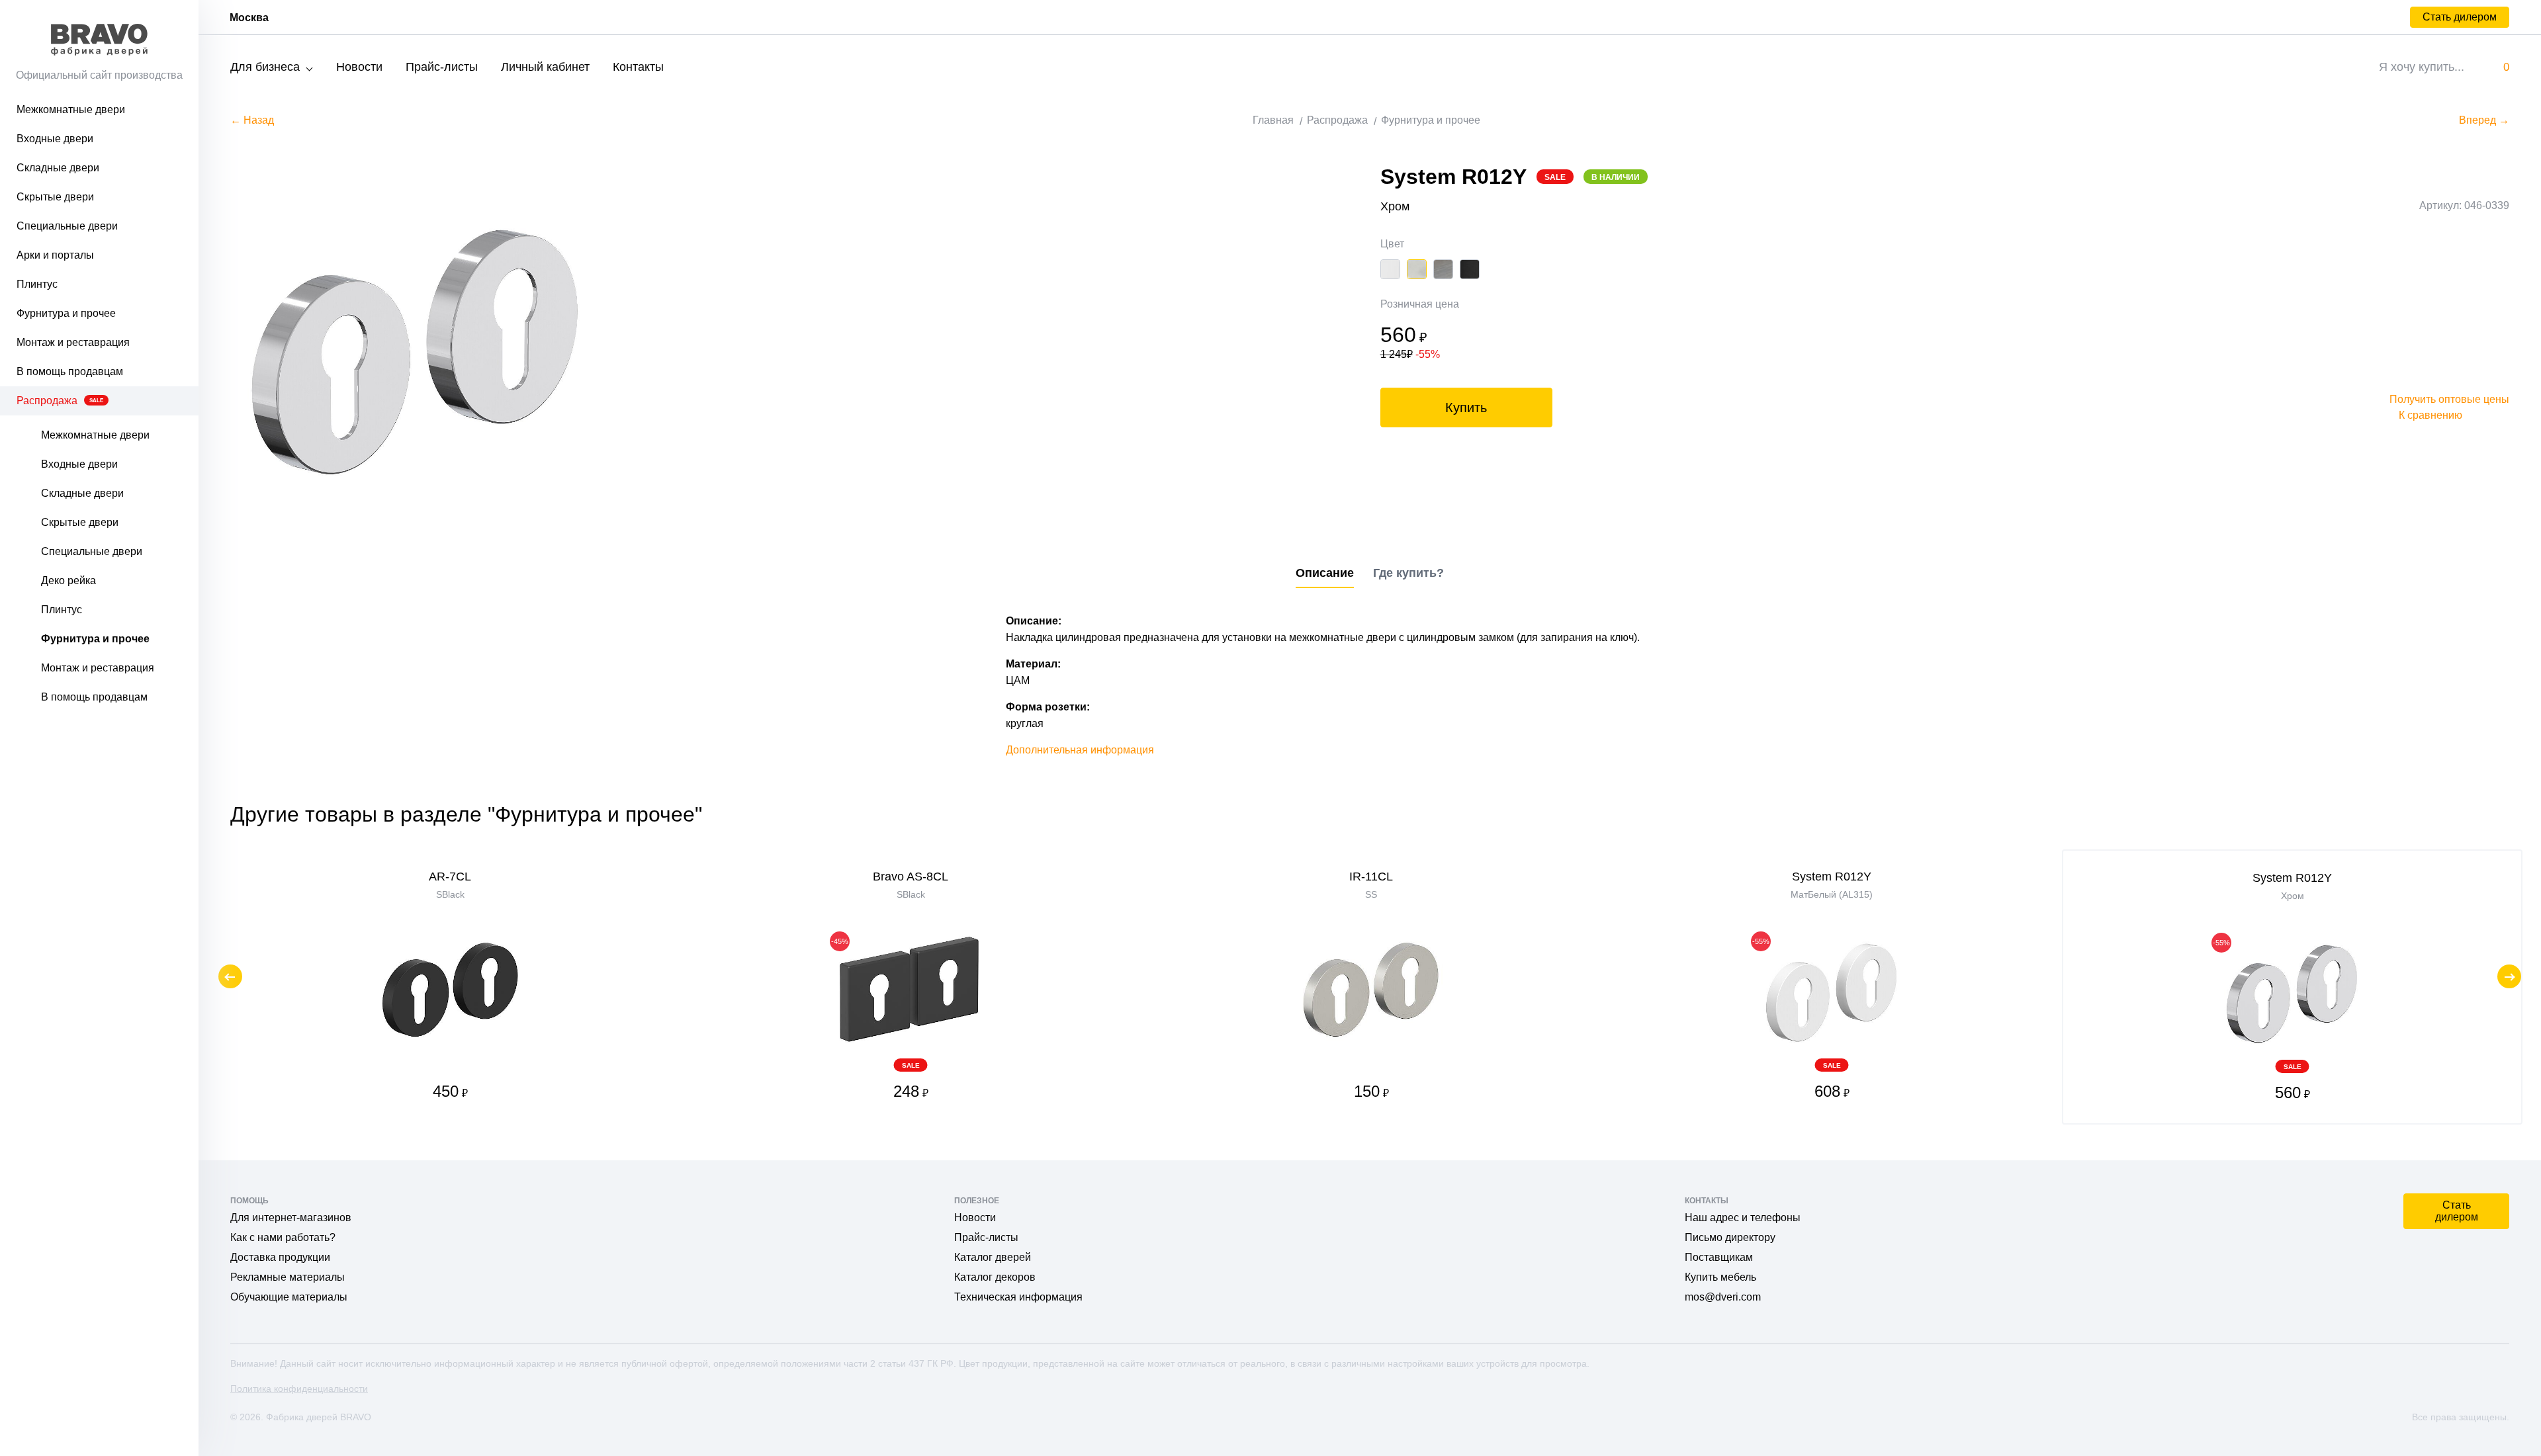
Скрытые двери (55, 197)
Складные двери (58, 168)
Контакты (638, 67)
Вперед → (2484, 120)
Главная (1273, 120)
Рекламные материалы (288, 1277)
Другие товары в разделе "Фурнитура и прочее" (466, 814)
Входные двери (55, 139)
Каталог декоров (995, 1277)
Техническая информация (1018, 1297)
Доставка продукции (280, 1257)
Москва (249, 18)
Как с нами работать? (283, 1237)
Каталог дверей (993, 1257)
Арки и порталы (55, 255)
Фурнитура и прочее (66, 313)
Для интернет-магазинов (291, 1218)
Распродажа (60, 401)
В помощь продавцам (70, 371)
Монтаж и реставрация (73, 342)
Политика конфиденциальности (299, 1389)
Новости (359, 67)
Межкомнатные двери (71, 109)
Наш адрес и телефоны (1743, 1218)
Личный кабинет (545, 67)
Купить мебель (1720, 1277)
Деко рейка (68, 580)
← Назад (252, 120)
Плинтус (37, 284)
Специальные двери (67, 226)
